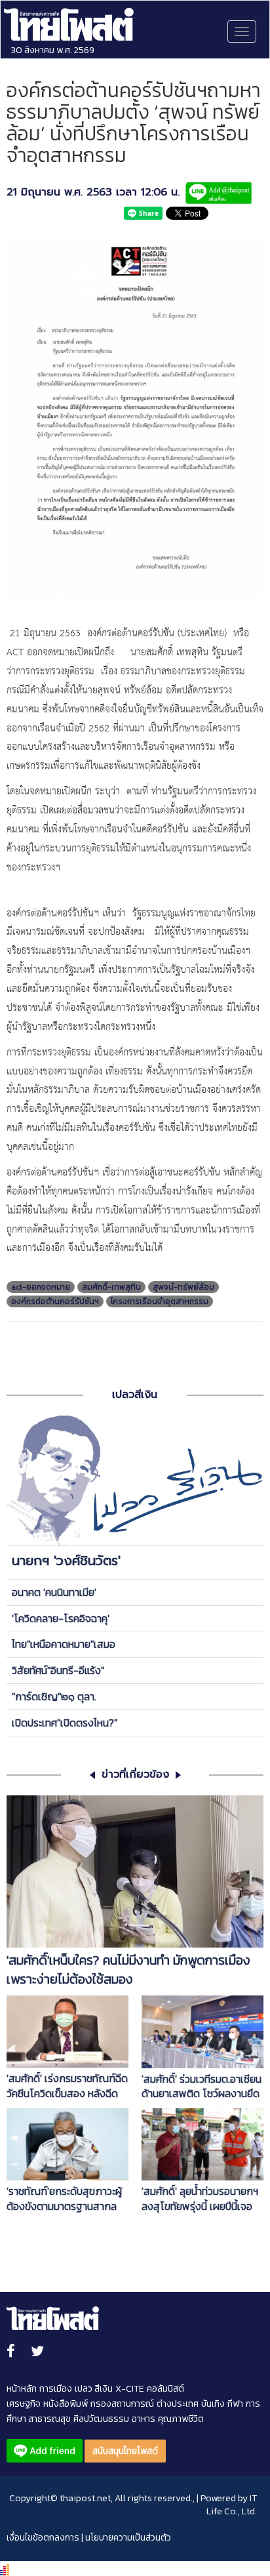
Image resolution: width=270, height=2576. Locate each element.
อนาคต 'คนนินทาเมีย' (54, 1592)
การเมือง (56, 2389)
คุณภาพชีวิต (181, 2419)
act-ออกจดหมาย (41, 1287)
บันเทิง (213, 2404)
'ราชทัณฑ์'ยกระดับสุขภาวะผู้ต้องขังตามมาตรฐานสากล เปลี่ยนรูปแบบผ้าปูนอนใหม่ (64, 2199)
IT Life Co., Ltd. (232, 2505)
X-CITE (130, 2389)
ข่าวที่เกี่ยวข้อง (135, 1775)
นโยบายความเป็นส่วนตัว (128, 2538)
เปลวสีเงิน (135, 1395)
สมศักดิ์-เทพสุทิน (111, 1287)
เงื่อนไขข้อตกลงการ (43, 2538)
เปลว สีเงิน (94, 2389)
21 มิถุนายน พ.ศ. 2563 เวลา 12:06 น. (93, 193)
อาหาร (144, 2419)
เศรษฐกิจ (24, 2404)
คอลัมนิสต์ (165, 2389)
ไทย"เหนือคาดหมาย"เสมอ (64, 1644)
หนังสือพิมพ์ (66, 2404)
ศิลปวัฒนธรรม (101, 2419)
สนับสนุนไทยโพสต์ (125, 2451)
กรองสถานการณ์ (122, 2404)
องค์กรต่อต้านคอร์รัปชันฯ (55, 1301)
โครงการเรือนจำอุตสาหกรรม (160, 1301)
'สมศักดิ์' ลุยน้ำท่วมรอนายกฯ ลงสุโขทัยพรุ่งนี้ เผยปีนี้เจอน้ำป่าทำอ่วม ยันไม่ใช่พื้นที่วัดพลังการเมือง (200, 2199)
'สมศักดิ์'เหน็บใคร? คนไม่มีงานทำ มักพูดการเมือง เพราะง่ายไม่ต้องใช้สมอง (128, 1970)
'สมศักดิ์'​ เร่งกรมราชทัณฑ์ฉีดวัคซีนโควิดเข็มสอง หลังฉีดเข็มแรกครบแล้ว (67, 2086)
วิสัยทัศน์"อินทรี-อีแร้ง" (58, 1670)
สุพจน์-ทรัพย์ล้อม (183, 1287)
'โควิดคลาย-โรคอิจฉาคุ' (61, 1618)
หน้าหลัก (22, 2389)
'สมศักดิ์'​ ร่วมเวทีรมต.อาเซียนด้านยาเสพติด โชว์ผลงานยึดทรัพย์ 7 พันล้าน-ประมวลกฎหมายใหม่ (202, 2087)
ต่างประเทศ (178, 2404)
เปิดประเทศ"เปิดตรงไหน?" (65, 1723)
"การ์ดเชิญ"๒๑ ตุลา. (54, 1696)
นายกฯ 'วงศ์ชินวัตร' (66, 1561)
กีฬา (235, 2404)
